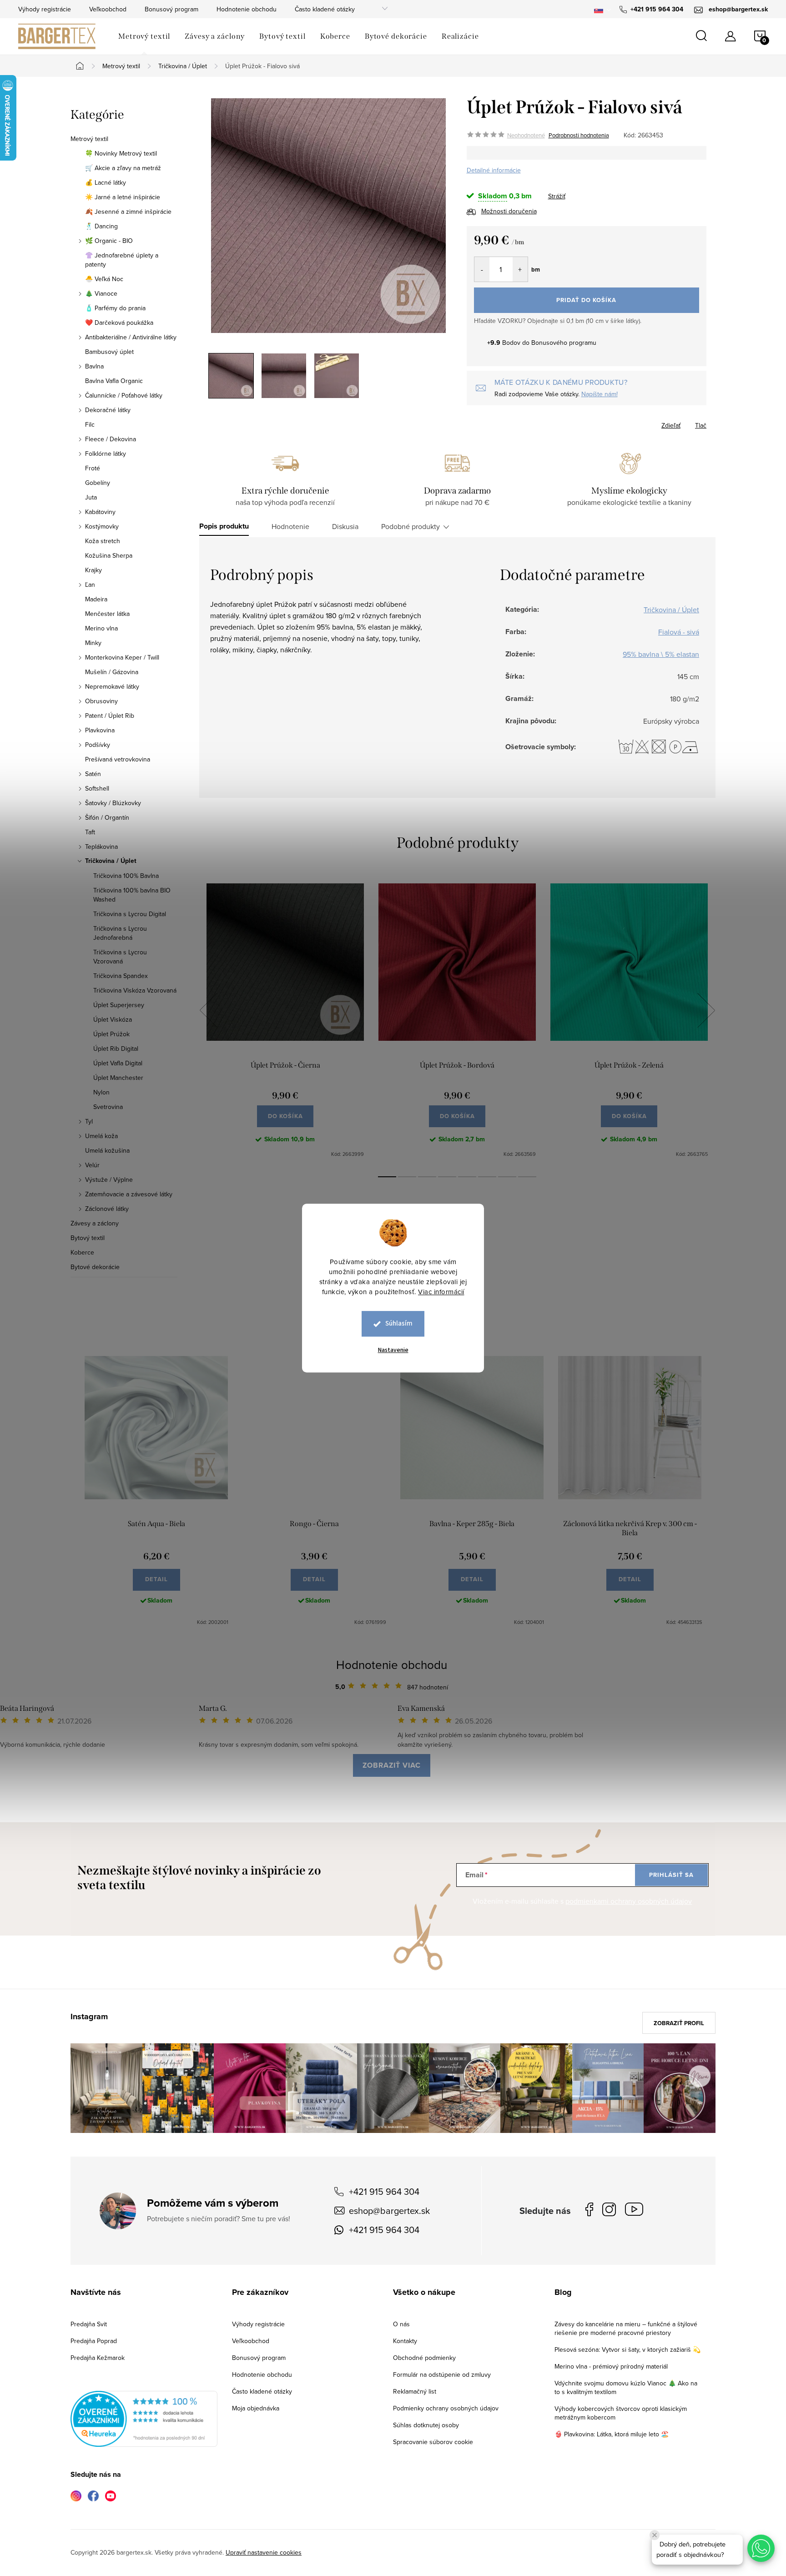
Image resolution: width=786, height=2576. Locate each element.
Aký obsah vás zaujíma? (455, 1275)
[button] (761, 2548)
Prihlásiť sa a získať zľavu (481, 1368)
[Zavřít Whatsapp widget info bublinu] (655, 2535)
